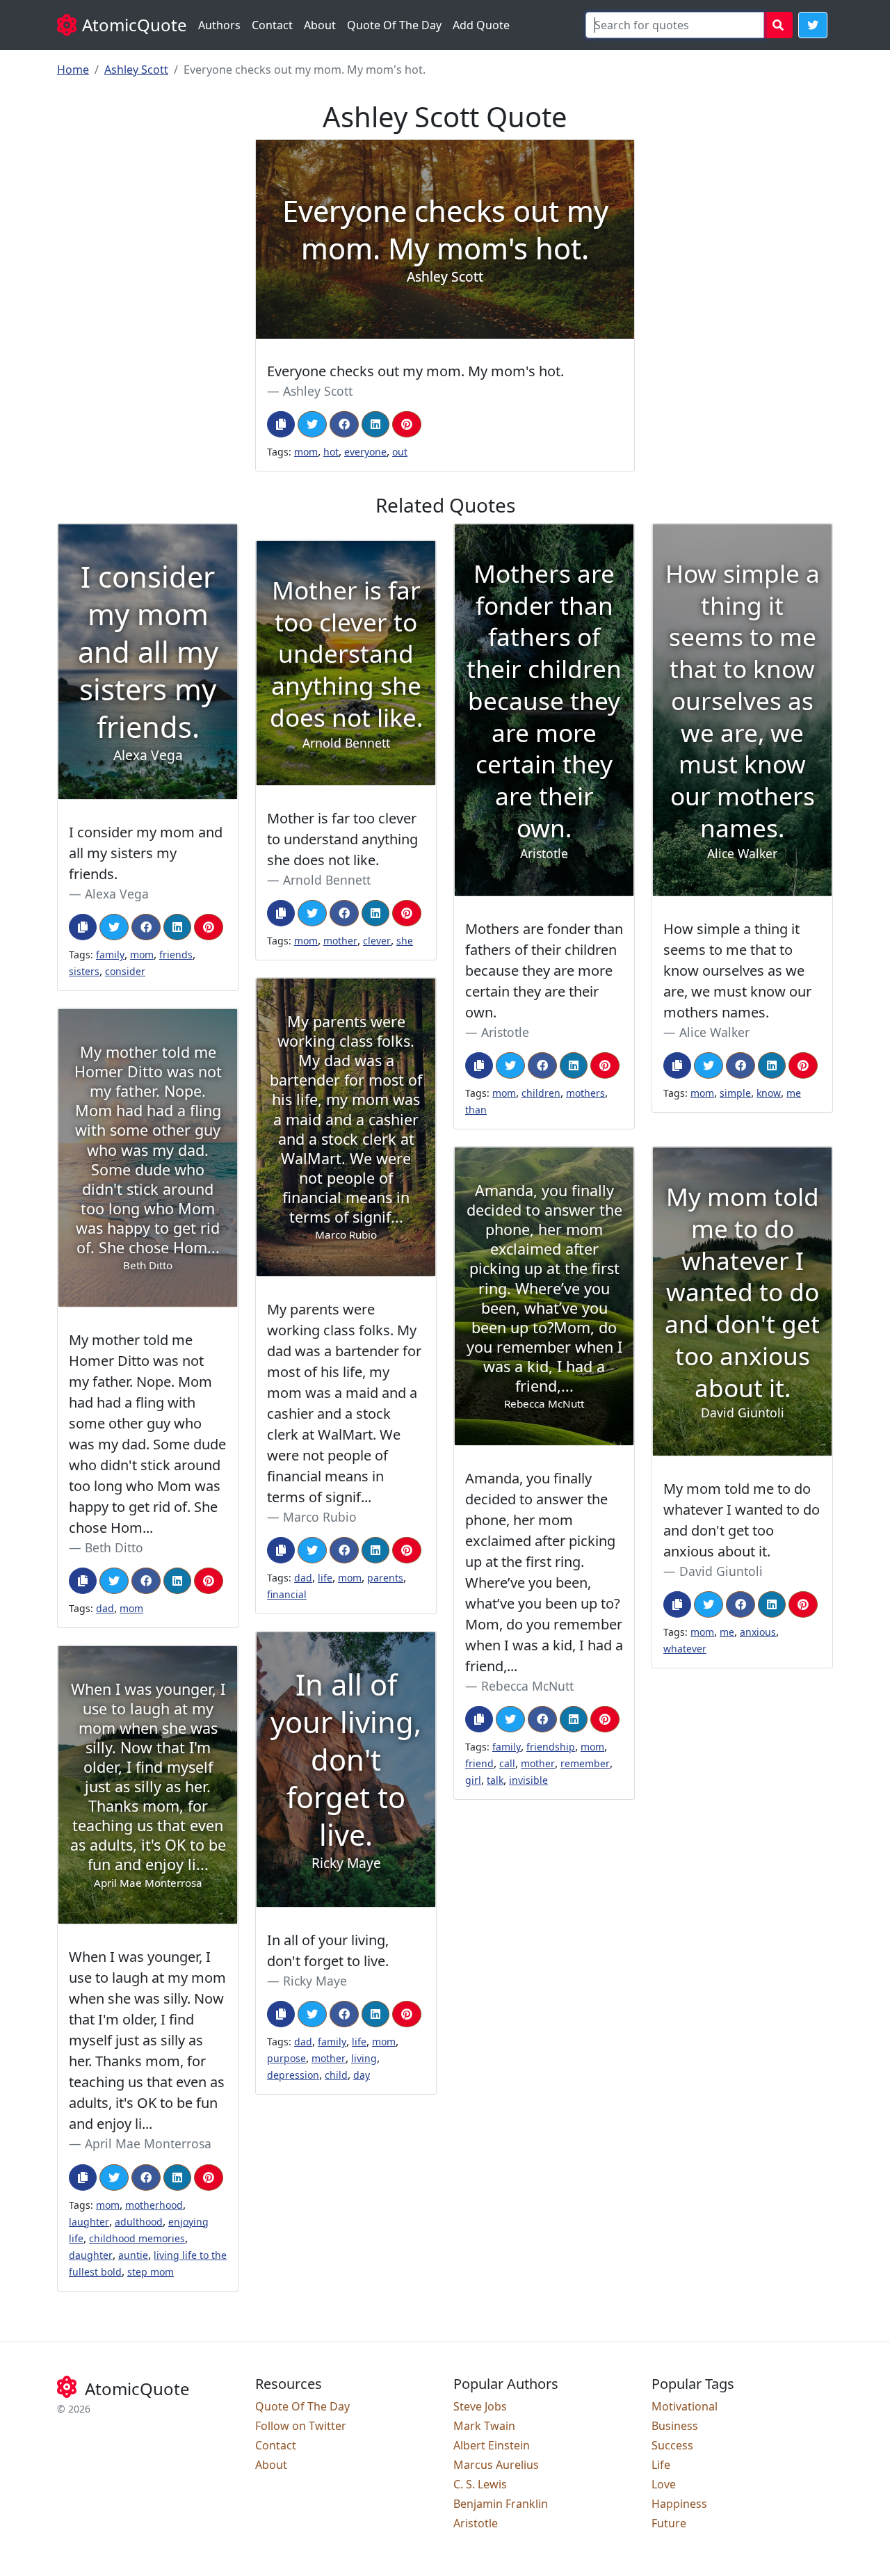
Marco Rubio (320, 1517)
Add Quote (481, 25)
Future (669, 2523)
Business (675, 2426)
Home (73, 70)
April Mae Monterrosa (148, 2143)
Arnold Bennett (327, 880)
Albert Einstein (492, 2445)
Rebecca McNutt (527, 1686)
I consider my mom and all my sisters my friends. (146, 853)
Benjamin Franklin (501, 2504)
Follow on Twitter (301, 2426)
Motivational (685, 2406)
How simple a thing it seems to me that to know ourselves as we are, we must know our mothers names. (737, 971)
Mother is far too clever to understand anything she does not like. (342, 839)
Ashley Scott (136, 70)
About (320, 25)
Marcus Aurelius (496, 2465)
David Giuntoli (721, 1571)
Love (664, 2484)
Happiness (679, 2504)
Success (672, 2445)
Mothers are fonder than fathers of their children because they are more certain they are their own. (544, 971)
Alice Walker (714, 1032)
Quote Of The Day (394, 25)
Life (661, 2465)
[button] (813, 25)
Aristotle (505, 1032)
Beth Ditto (114, 1547)
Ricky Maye (315, 1981)
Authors (219, 25)
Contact (272, 25)
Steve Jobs (480, 2406)
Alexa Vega (117, 894)
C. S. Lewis (480, 2484)
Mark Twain (484, 2426)
